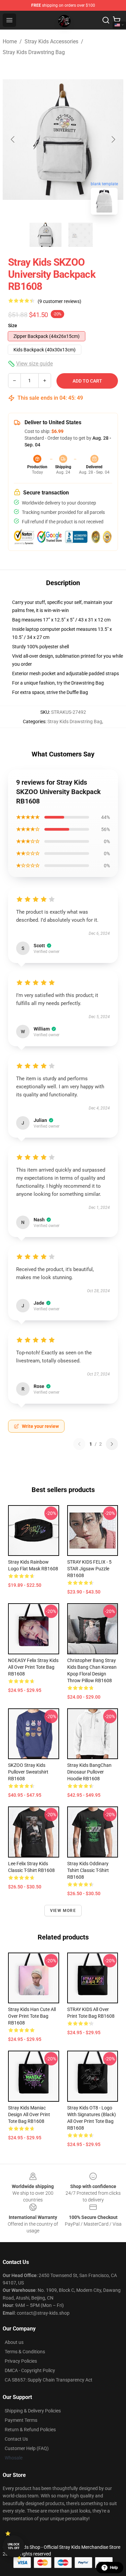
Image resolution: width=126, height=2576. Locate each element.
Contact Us (16, 2439)
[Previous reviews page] (79, 1444)
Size (13, 325)
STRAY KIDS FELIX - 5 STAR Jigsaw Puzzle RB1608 (89, 1569)
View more (63, 1911)
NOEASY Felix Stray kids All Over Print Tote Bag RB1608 (33, 1667)
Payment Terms (21, 2420)
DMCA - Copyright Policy (30, 2370)
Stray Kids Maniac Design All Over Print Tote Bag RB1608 (29, 2114)
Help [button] (114, 2568)
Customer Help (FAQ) (27, 2448)
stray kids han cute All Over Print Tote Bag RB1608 (32, 2016)
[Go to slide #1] (46, 235)
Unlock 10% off (14, 2546)
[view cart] (117, 20)
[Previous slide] (13, 139)
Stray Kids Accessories (51, 41)
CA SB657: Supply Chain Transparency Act (49, 2380)
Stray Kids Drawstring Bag (34, 52)
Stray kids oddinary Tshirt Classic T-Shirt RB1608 (88, 1870)
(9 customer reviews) (59, 301)
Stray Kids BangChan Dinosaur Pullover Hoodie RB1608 (89, 1772)
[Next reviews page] (112, 1444)
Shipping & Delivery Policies (33, 2411)
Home (10, 41)
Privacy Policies (21, 2361)
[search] (106, 20)
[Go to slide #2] (81, 235)
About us (14, 2342)
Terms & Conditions (25, 2352)
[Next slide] (113, 139)
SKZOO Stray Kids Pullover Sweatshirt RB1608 (28, 1772)
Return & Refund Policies (30, 2430)
